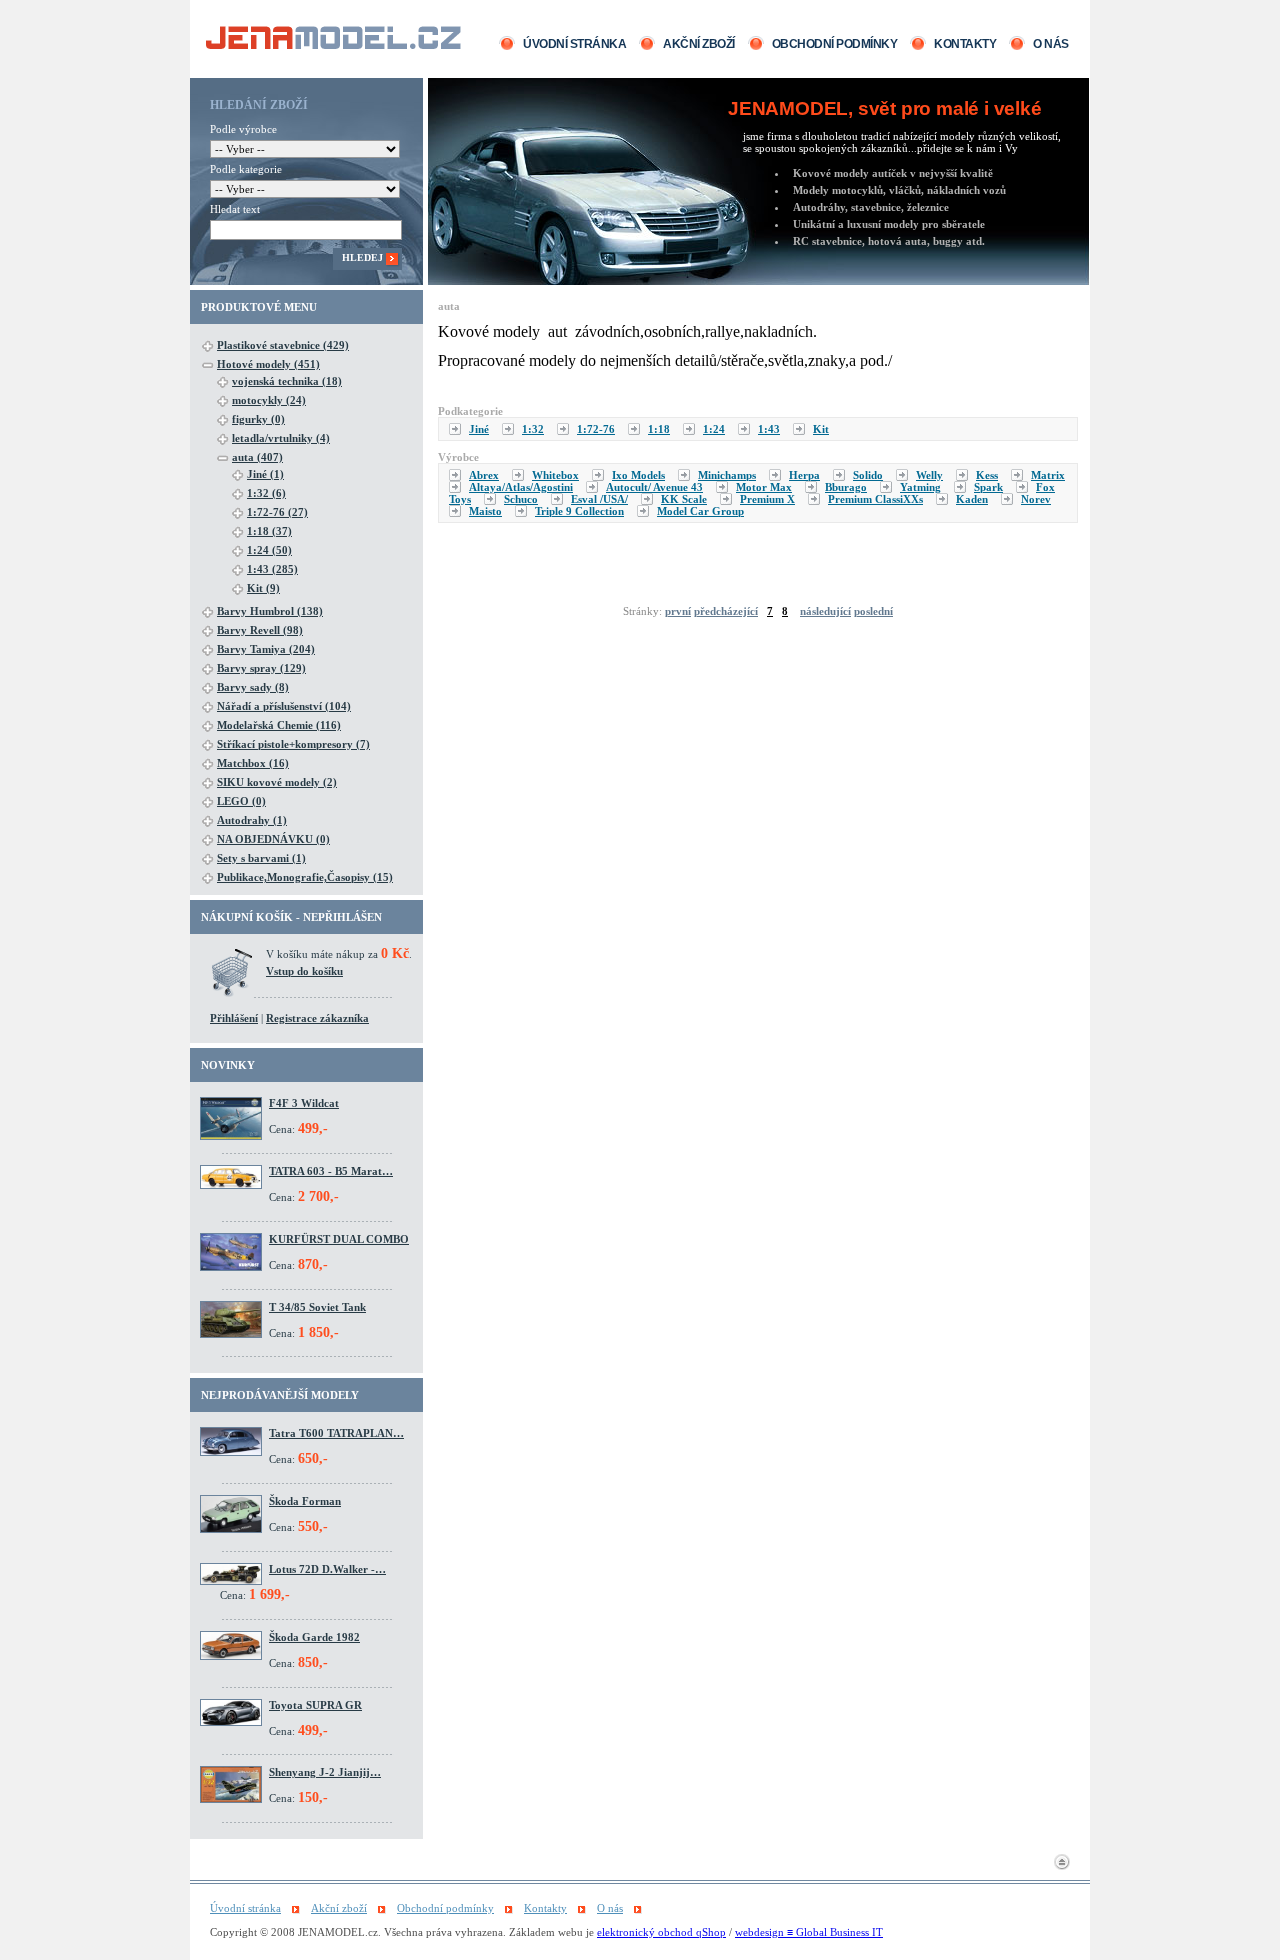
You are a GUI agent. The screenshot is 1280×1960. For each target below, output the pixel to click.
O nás (1051, 44)
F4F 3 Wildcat (304, 1103)
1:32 (533, 429)
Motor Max (764, 487)
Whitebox (555, 475)
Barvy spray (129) (261, 668)
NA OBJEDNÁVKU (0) (273, 839)
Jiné (479, 429)
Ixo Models (638, 475)
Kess (987, 475)
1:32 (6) (266, 493)
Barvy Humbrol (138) (270, 611)
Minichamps (727, 475)
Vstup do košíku (304, 971)
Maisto (485, 511)
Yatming (920, 487)
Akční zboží (699, 44)
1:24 (714, 429)
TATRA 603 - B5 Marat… (331, 1171)
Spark (988, 487)
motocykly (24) (269, 400)
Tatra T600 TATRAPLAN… (336, 1433)
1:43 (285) (272, 569)
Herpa (804, 475)
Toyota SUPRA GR (315, 1705)
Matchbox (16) (253, 763)
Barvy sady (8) (253, 687)
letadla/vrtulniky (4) (281, 438)
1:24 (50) (269, 550)
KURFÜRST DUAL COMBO (339, 1239)
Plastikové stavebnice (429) (283, 345)
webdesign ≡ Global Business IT (809, 1932)
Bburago (846, 487)
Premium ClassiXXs (875, 499)
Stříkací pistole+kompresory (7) (293, 744)
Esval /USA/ (599, 499)
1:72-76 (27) (277, 512)
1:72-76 (596, 429)
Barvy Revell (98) (260, 630)
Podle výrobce (243, 129)
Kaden (972, 499)
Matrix (1048, 475)
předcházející (726, 611)
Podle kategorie (246, 169)
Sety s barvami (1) (261, 858)
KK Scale (684, 499)
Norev (1036, 499)
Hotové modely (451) (268, 364)
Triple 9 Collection (579, 511)
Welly (929, 475)
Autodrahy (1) (252, 820)
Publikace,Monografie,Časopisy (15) (305, 877)
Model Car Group (700, 511)
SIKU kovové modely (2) (277, 782)
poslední (873, 611)
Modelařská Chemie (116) (279, 725)
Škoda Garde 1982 (314, 1637)
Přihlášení (234, 1018)
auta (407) (257, 457)
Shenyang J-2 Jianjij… (325, 1772)
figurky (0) (258, 419)
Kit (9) (263, 588)
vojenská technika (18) (287, 381)
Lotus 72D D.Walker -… (327, 1569)
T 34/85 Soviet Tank (317, 1307)
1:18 (659, 429)
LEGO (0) (241, 801)
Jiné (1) (265, 474)
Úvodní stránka (574, 44)
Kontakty (965, 44)
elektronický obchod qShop (661, 1932)
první (678, 611)
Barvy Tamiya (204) (266, 649)
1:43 (769, 429)
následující (825, 611)
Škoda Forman (305, 1501)
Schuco (521, 499)
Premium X (767, 499)
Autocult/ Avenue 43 (654, 487)
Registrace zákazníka (317, 1018)
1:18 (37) (269, 531)
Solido (868, 475)
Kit (821, 429)
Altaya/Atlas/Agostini (521, 487)
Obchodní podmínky (835, 44)
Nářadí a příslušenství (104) (284, 706)
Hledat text (235, 209)
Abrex (484, 475)
